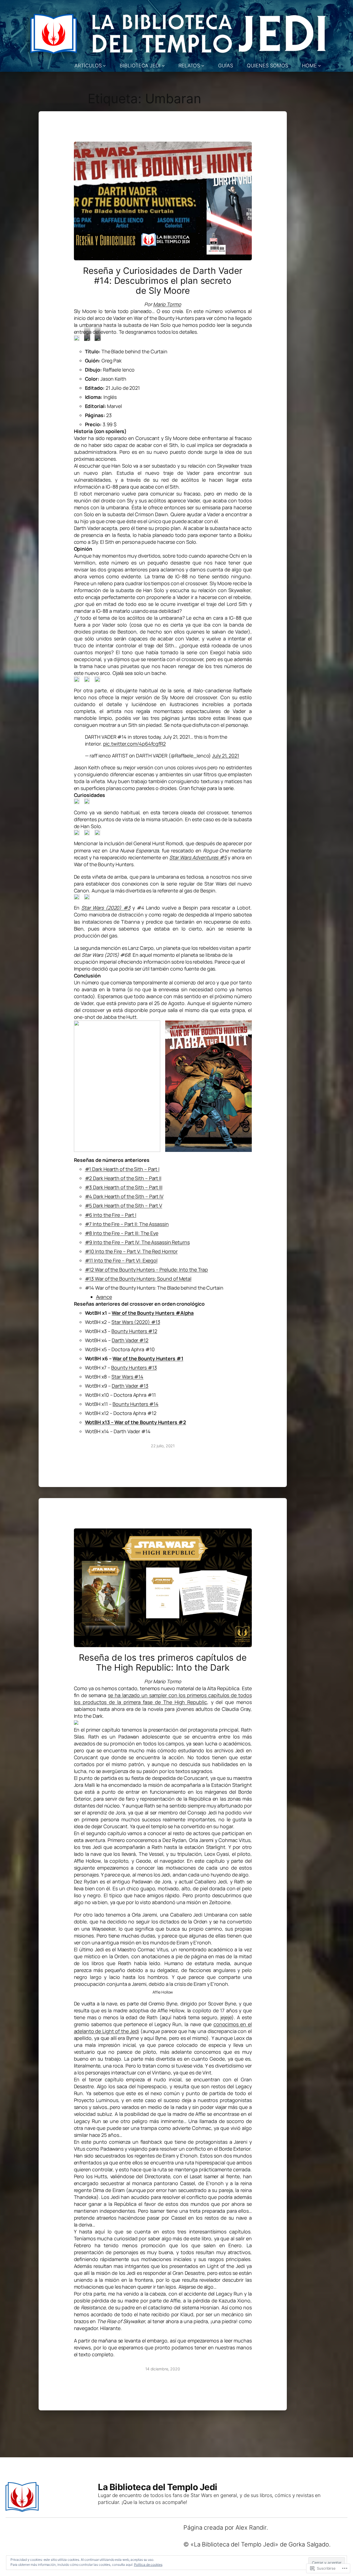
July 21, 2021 (226, 756)
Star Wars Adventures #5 (198, 857)
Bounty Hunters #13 (134, 1367)
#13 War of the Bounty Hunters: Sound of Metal (138, 1279)
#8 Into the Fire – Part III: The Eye (122, 1233)
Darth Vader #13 (130, 1386)
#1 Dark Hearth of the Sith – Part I (122, 1169)
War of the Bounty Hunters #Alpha (153, 1313)
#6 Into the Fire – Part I (111, 1215)
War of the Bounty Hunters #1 (148, 1358)
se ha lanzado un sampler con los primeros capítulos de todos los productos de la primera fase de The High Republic (163, 1699)
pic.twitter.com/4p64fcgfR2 (134, 744)
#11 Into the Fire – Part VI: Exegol (121, 1260)
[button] (77, 338)
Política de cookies (148, 2565)
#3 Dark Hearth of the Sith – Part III (124, 1187)
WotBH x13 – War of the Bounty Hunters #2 (136, 1422)
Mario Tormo (167, 304)
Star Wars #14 (127, 1377)
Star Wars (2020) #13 (136, 1322)
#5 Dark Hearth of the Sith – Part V (124, 1205)
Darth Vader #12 (130, 1340)
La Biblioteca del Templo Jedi (158, 2487)
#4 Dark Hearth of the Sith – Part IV (124, 1196)
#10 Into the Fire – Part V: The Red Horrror (131, 1251)
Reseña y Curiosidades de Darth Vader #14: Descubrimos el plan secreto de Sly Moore (163, 281)
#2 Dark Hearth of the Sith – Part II (123, 1178)
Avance (104, 1297)
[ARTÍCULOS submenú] (104, 66)
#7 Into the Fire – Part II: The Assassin (127, 1224)
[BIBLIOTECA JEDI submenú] (163, 66)
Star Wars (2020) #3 (106, 908)
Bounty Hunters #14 (135, 1404)
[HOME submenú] (319, 66)
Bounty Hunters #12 (134, 1331)
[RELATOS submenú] (203, 66)
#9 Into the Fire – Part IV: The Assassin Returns (137, 1242)
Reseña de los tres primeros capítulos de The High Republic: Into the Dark (163, 1662)
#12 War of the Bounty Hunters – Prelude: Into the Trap (147, 1270)
